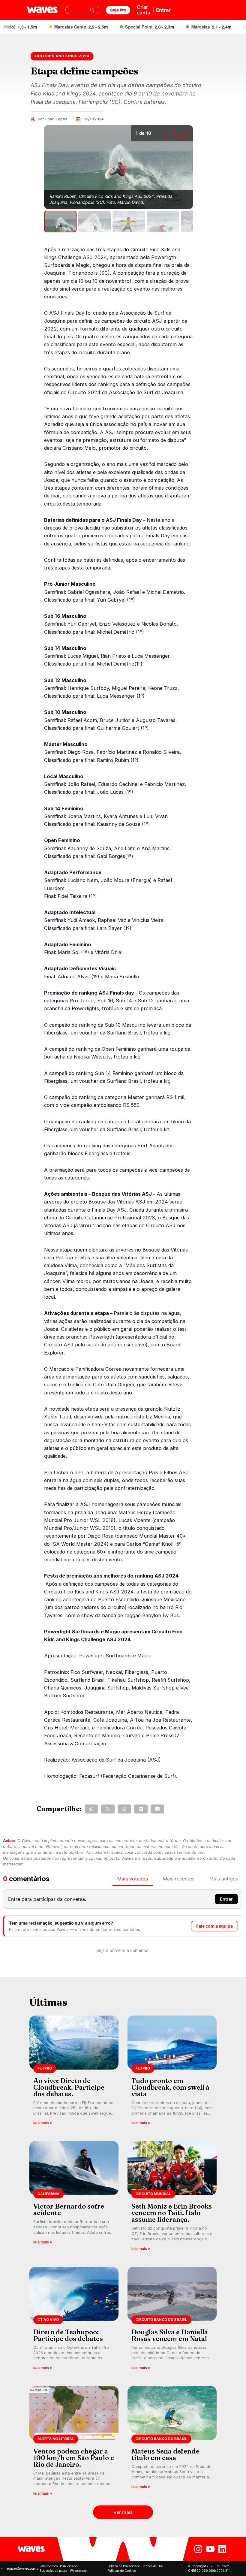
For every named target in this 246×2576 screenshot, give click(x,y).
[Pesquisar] (92, 10)
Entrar (163, 10)
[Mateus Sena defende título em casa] (172, 2443)
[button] (91, 1809)
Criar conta (143, 10)
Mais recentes (179, 1879)
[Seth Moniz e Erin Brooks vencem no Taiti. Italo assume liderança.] (172, 2198)
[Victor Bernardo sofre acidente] (74, 2198)
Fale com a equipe (214, 1926)
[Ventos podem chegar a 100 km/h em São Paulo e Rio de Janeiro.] (74, 2443)
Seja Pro (118, 10)
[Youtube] (210, 2549)
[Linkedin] (222, 2549)
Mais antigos (224, 1879)
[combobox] (82, 10)
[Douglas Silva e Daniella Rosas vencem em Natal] (172, 2320)
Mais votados (133, 1879)
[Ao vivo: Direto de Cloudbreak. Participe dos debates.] (74, 2072)
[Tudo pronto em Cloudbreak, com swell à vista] (172, 2072)
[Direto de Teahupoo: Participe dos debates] (74, 2320)
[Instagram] (198, 2549)
